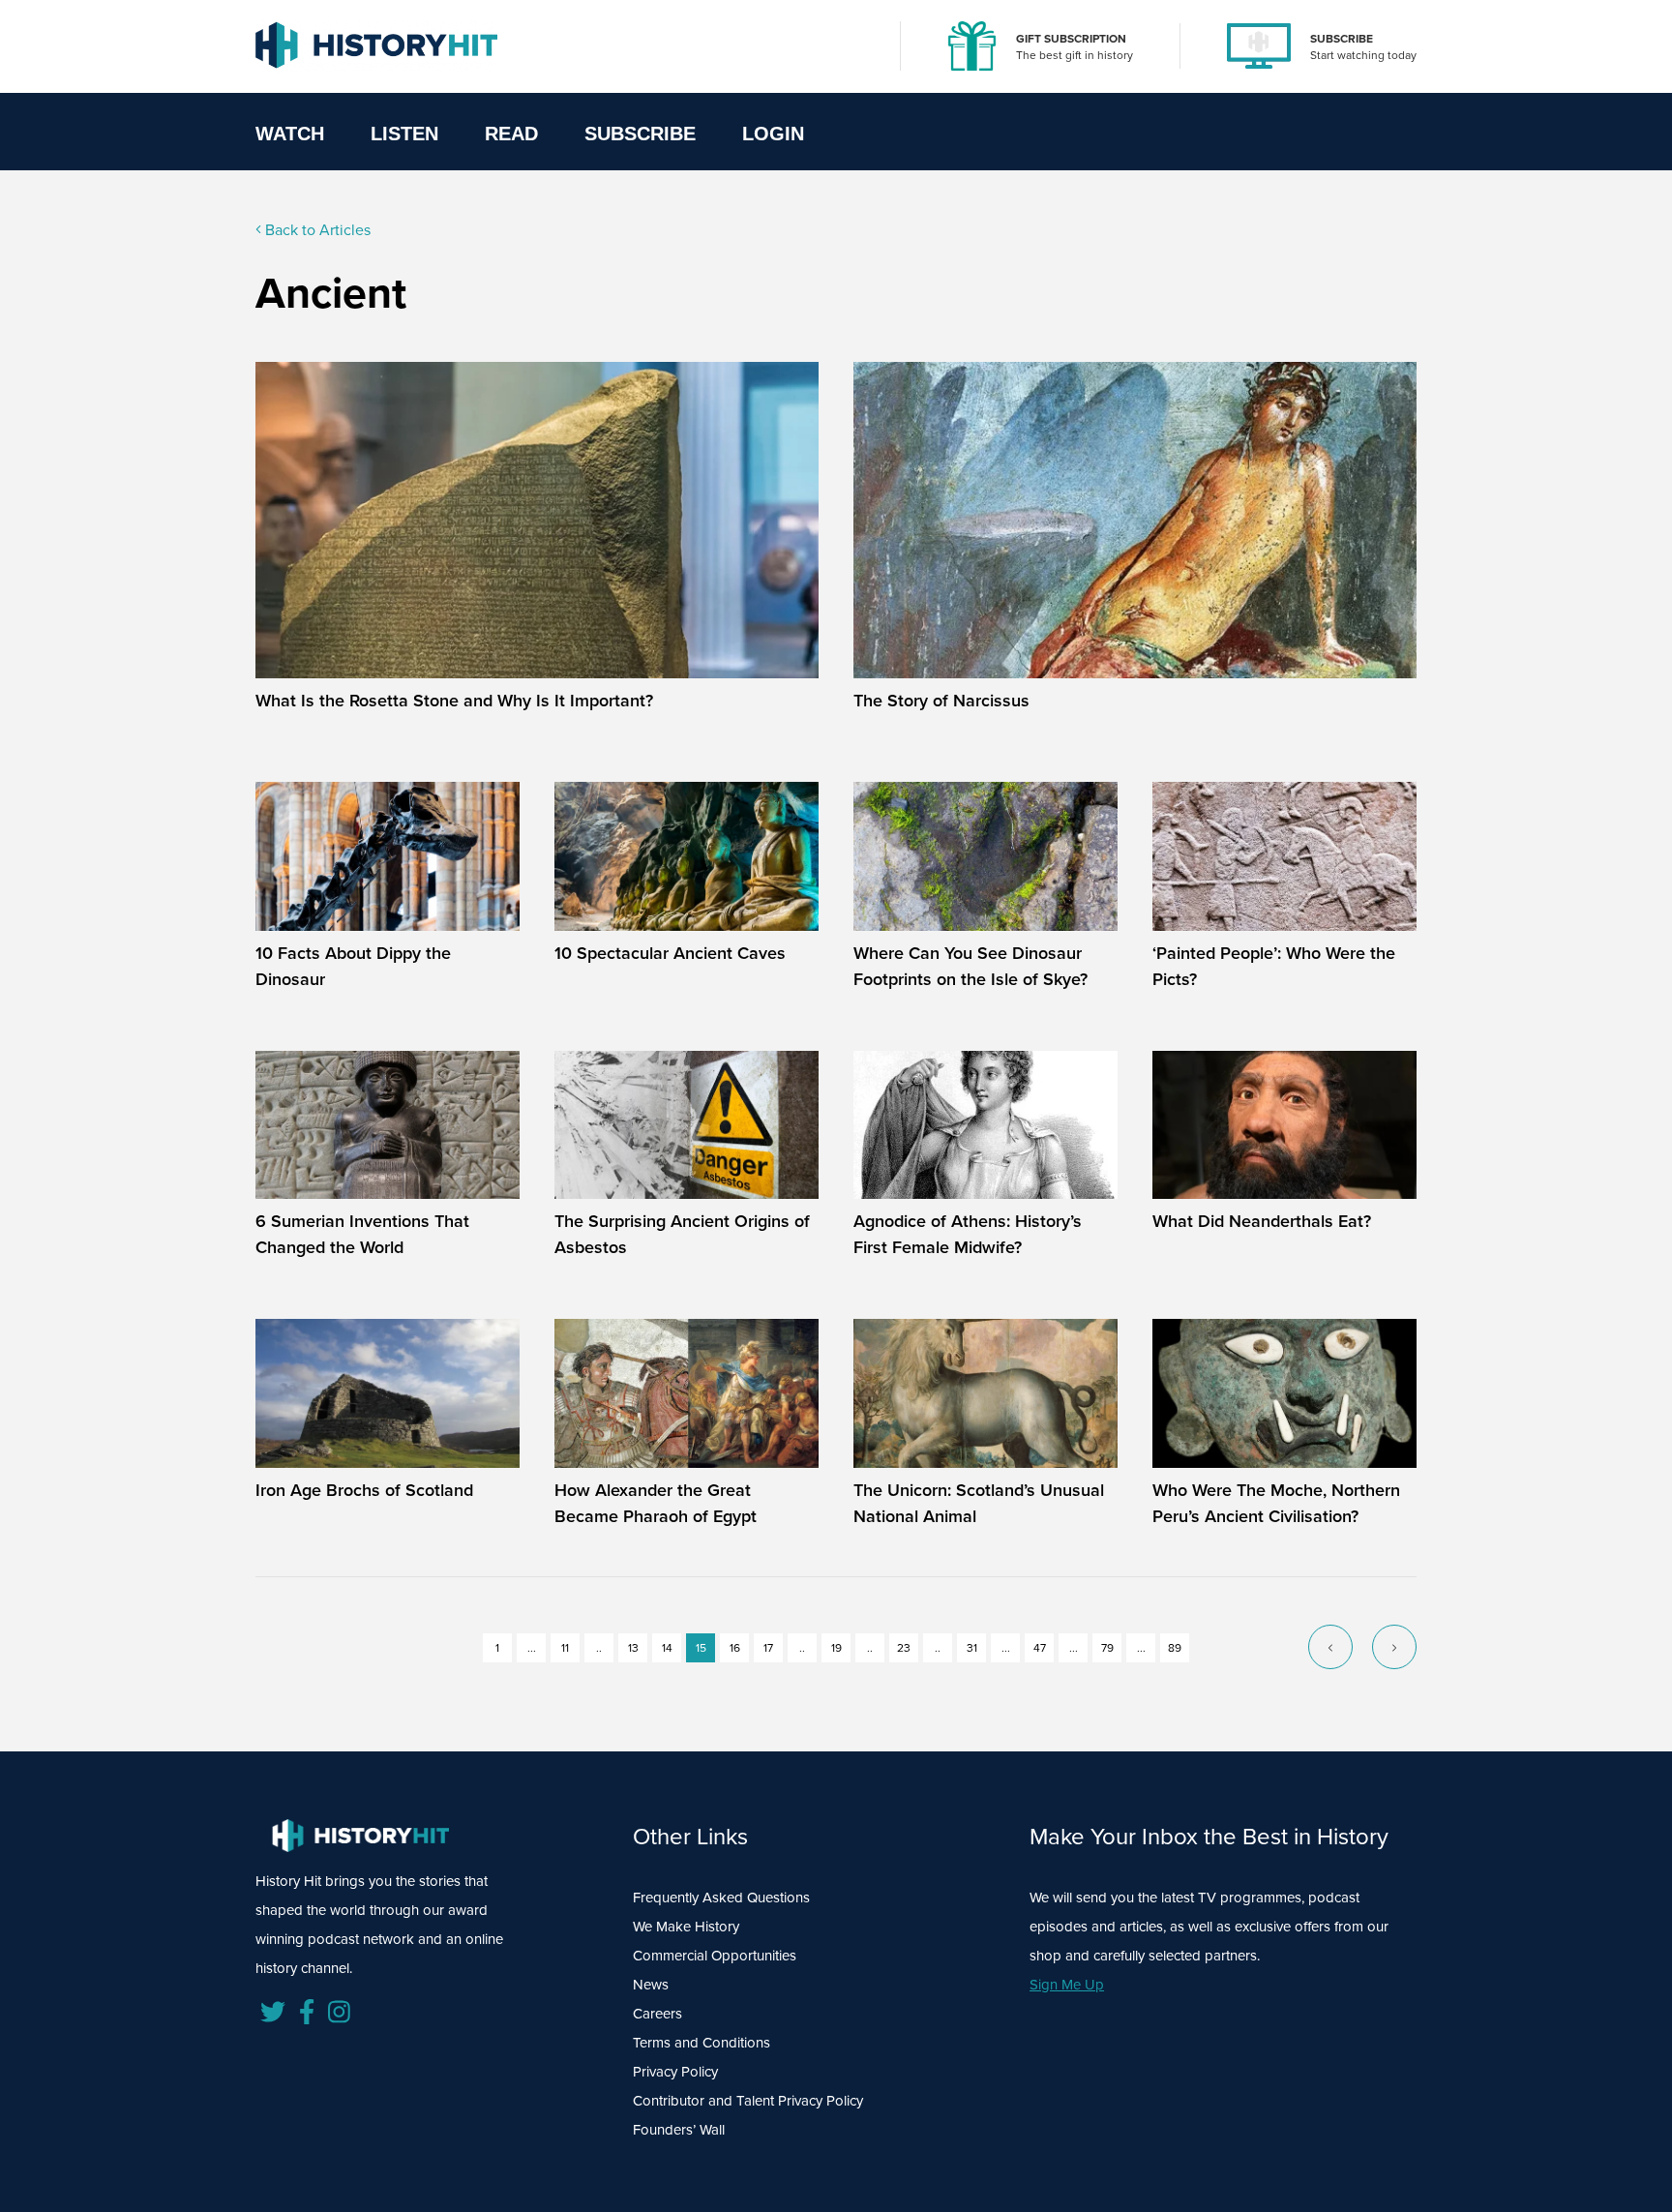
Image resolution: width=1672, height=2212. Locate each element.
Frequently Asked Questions (721, 1898)
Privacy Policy (675, 2072)
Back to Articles (316, 230)
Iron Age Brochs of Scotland (364, 1490)
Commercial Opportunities (715, 1956)
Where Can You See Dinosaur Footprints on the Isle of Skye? (970, 966)
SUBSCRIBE (1342, 39)
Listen (404, 134)
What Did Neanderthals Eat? (1262, 1221)
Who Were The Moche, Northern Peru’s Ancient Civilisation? (1276, 1503)
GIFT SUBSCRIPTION (1071, 39)
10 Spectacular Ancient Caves (670, 953)
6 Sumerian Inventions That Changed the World (362, 1234)
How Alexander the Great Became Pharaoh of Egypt (656, 1503)
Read (511, 134)
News (651, 1985)
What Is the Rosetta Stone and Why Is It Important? (454, 701)
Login (773, 134)
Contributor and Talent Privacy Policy (748, 2101)
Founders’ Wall (679, 2130)
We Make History (686, 1927)
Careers (657, 2014)
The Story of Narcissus (941, 701)
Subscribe (640, 134)
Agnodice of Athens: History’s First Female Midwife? (968, 1234)
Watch (290, 134)
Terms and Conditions (702, 2043)
